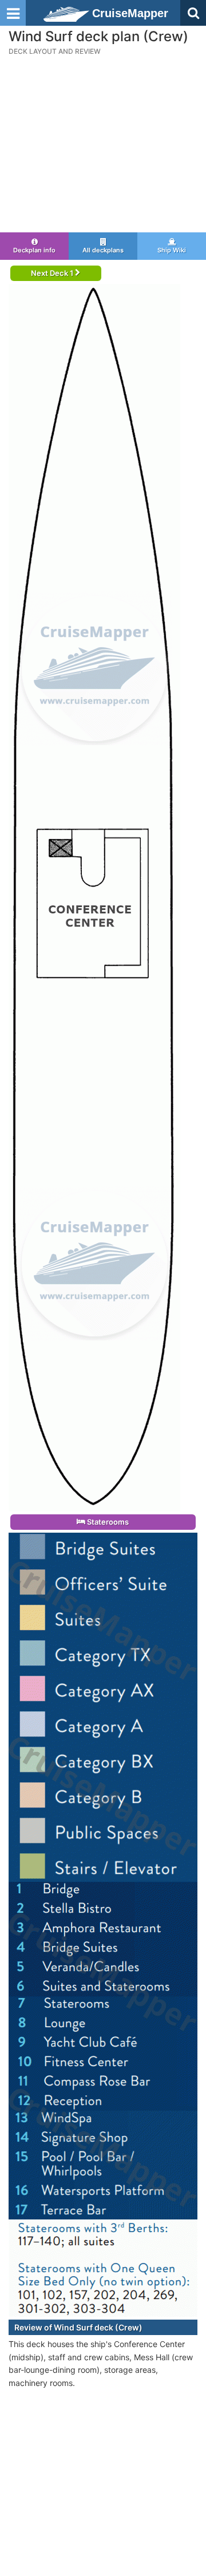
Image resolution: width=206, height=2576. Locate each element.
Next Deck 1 (53, 273)
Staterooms (107, 1522)
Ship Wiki (172, 250)
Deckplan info (34, 250)
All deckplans (103, 250)
